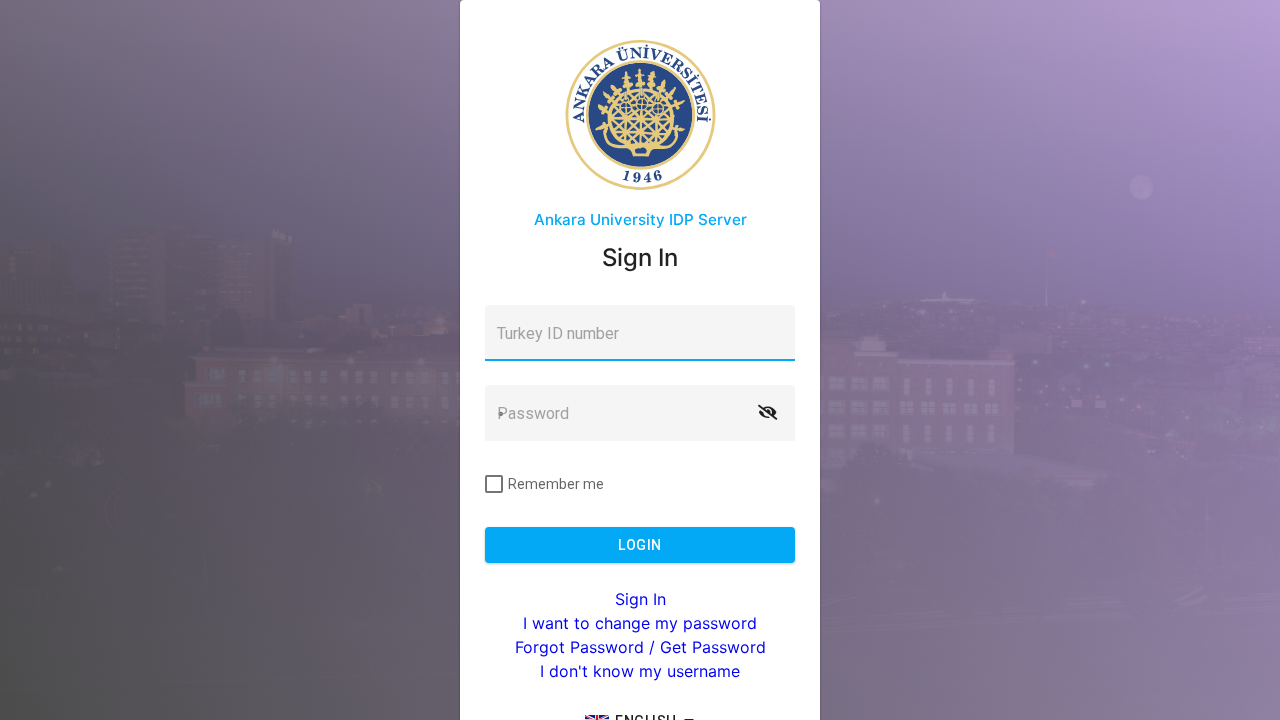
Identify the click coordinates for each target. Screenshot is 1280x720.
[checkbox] (544, 484)
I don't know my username (640, 671)
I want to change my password (640, 623)
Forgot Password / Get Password (640, 647)
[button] (767, 413)
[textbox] (640, 333)
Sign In (640, 599)
